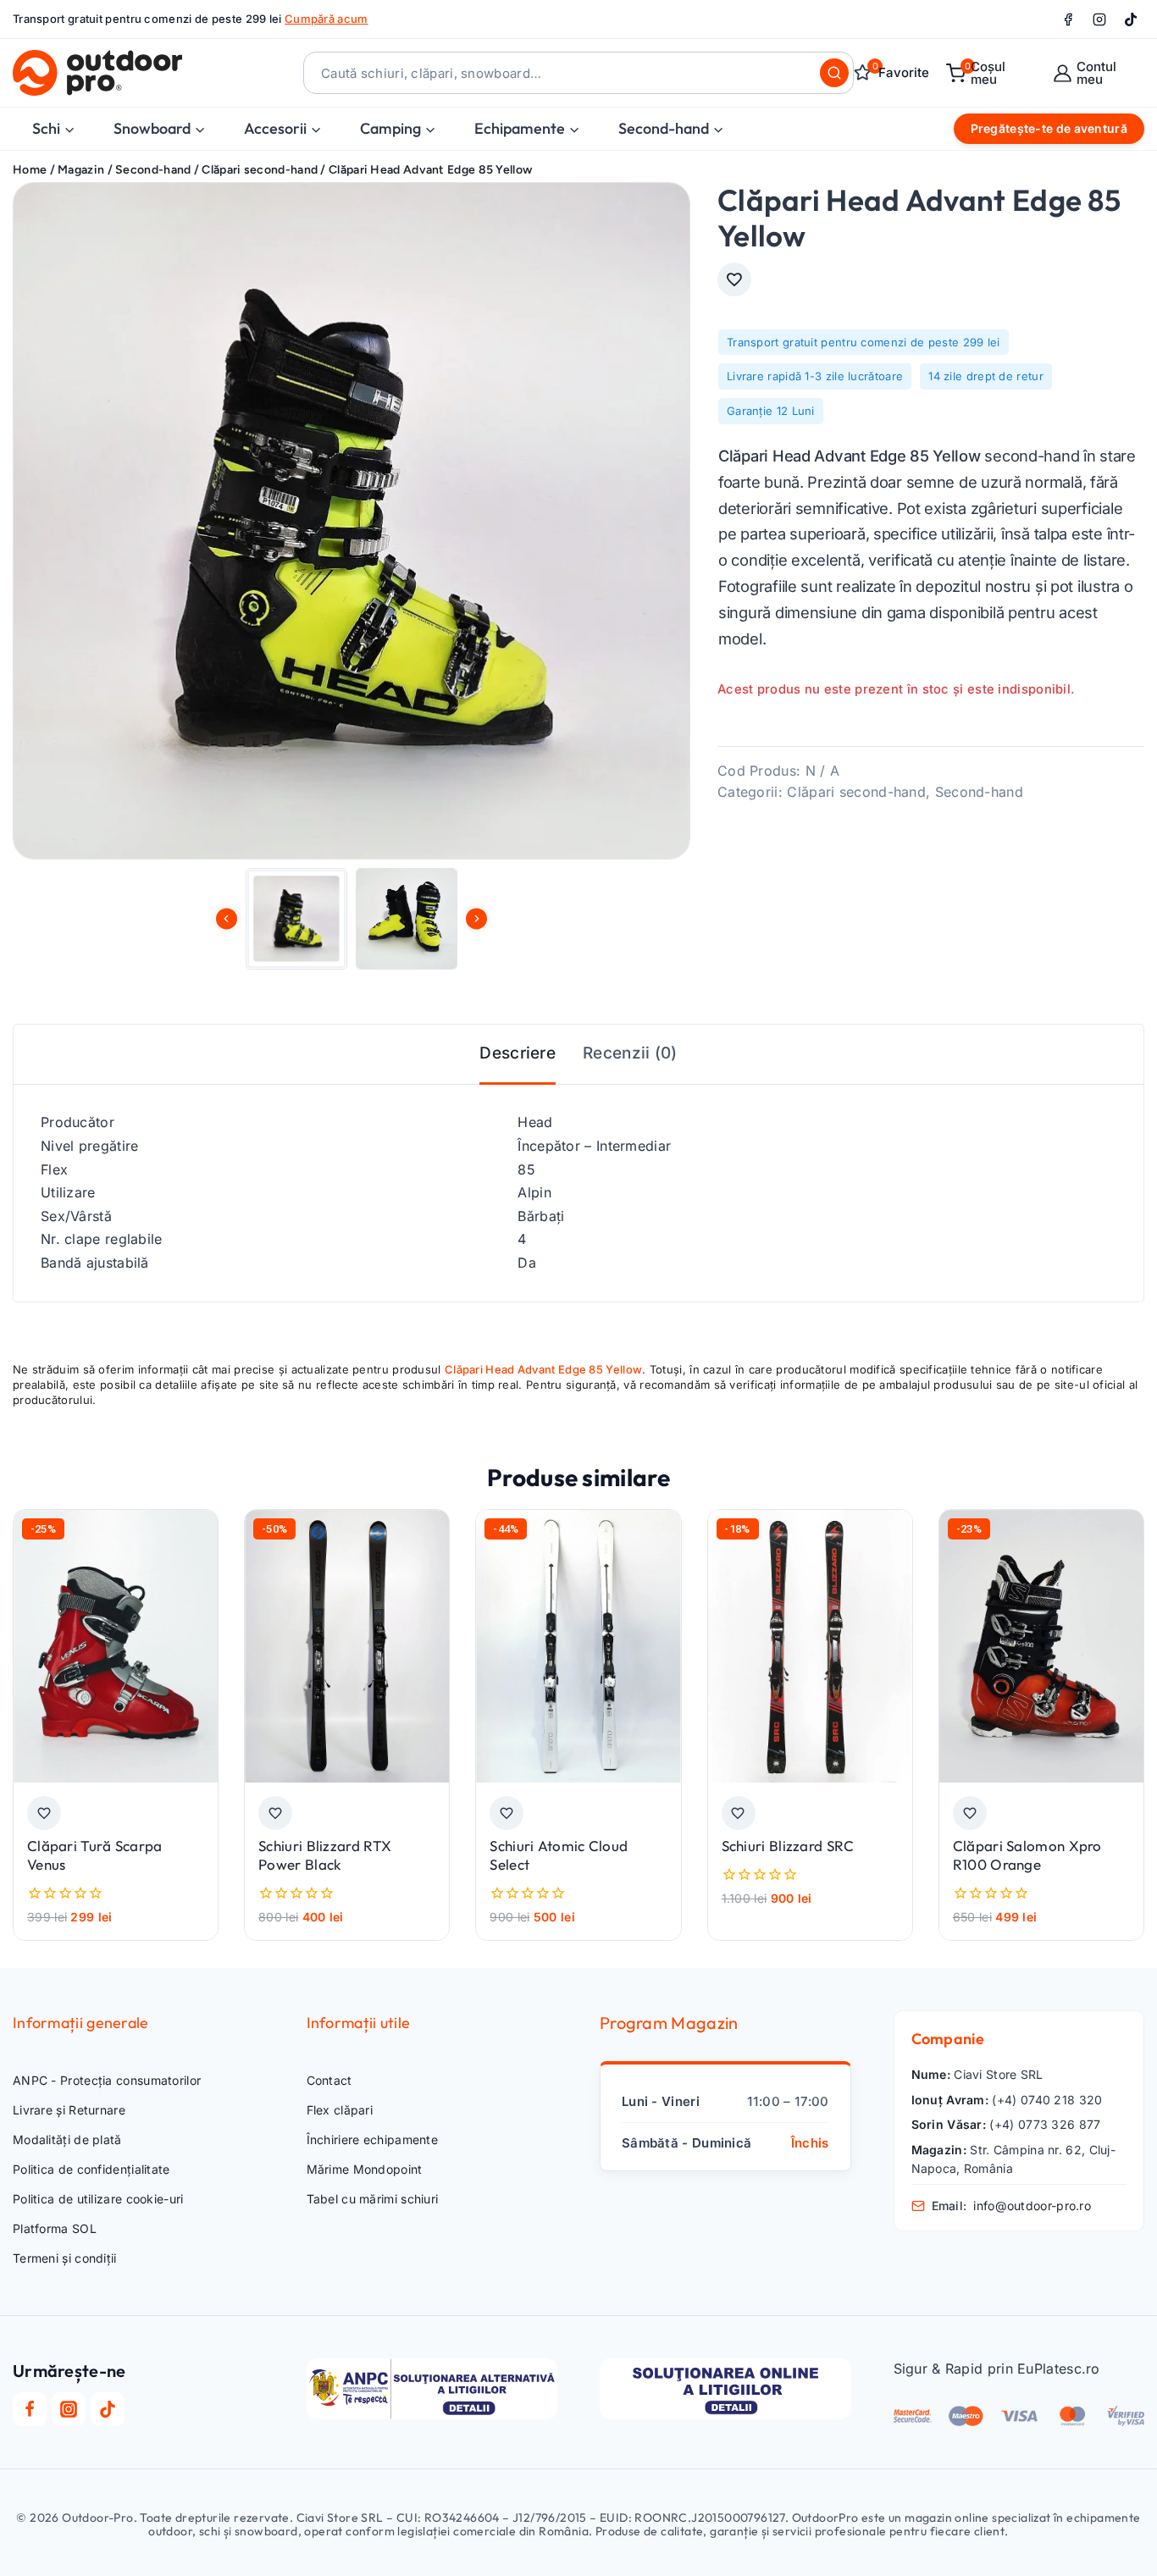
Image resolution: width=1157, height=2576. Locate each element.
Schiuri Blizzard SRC (788, 1846)
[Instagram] (1099, 19)
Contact (329, 2080)
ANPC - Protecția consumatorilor (107, 2080)
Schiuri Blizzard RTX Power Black (325, 1855)
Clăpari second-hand (856, 792)
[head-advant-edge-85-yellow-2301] (352, 521)
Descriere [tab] (518, 1053)
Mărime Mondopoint (365, 2169)
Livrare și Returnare (69, 2110)
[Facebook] (1068, 19)
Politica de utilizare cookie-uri (98, 2199)
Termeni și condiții (65, 2258)
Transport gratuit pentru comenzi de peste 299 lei (864, 342)
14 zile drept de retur (986, 376)
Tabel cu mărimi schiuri (373, 2199)
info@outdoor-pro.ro (1032, 2206)
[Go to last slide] (227, 918)
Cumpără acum (327, 19)
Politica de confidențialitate (91, 2169)
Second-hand (979, 792)
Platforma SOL (55, 2228)
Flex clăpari (340, 2110)
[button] (296, 919)
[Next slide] (476, 918)
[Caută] (834, 73)
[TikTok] (1131, 19)
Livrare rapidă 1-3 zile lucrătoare (815, 376)
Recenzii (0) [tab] (630, 1053)
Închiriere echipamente (373, 2139)
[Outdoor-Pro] (97, 73)
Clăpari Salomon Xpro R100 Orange (1027, 1855)
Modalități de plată (67, 2139)
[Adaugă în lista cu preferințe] (734, 279)
